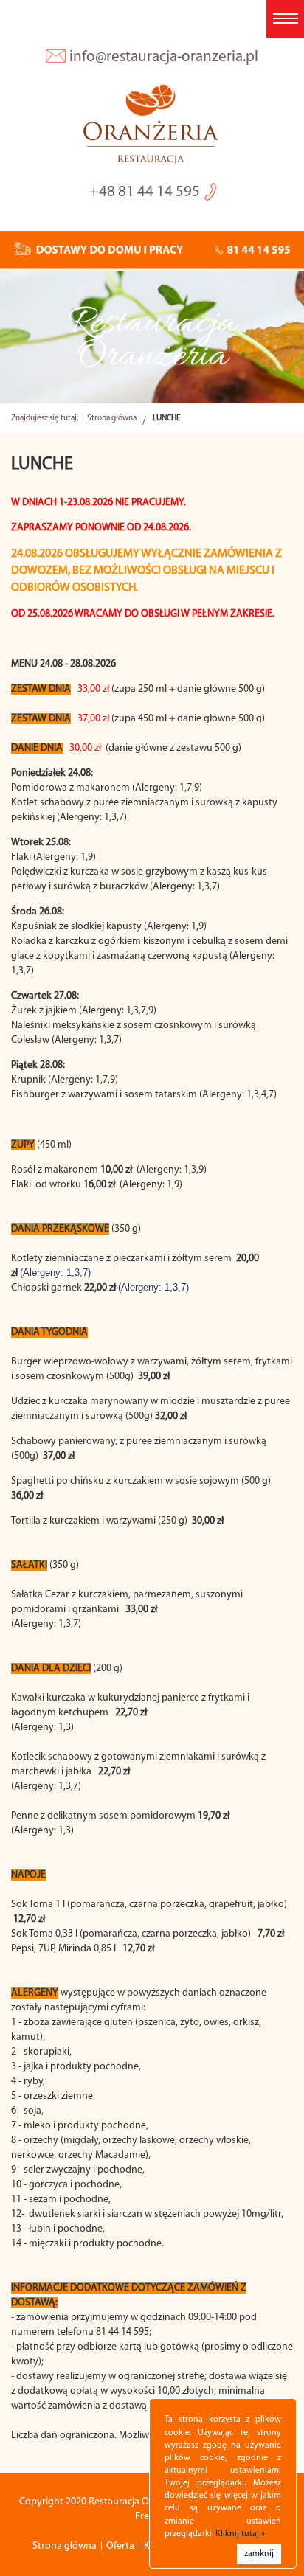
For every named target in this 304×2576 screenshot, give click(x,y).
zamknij (259, 2554)
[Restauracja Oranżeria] (152, 125)
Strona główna (112, 419)
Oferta (120, 2546)
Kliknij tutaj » (240, 2534)
